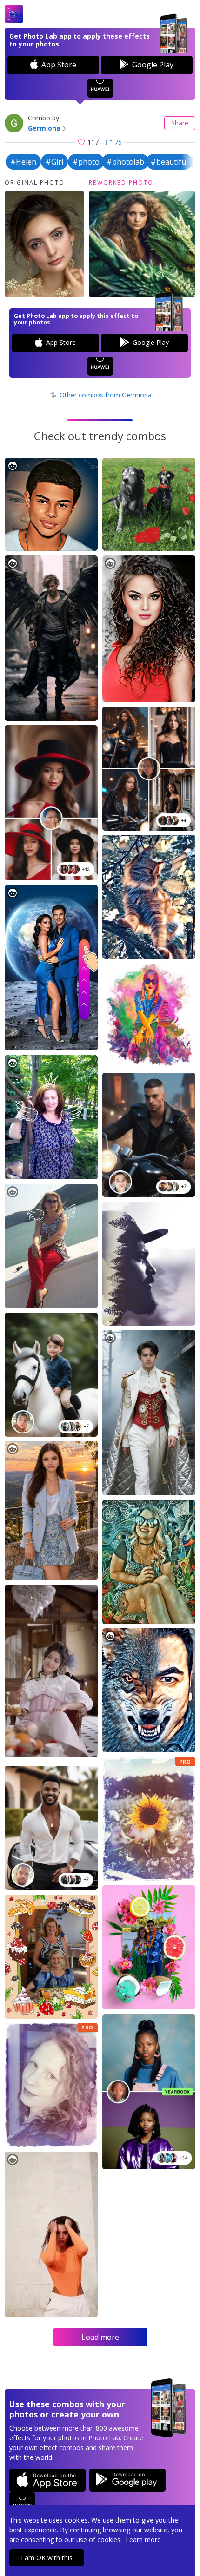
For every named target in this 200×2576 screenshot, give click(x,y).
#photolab (125, 162)
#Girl (54, 162)
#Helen (23, 162)
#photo (86, 162)
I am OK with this (47, 2558)
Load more (100, 2337)
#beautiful (169, 162)
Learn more (143, 2540)
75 (118, 142)
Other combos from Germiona (105, 395)
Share (180, 123)
